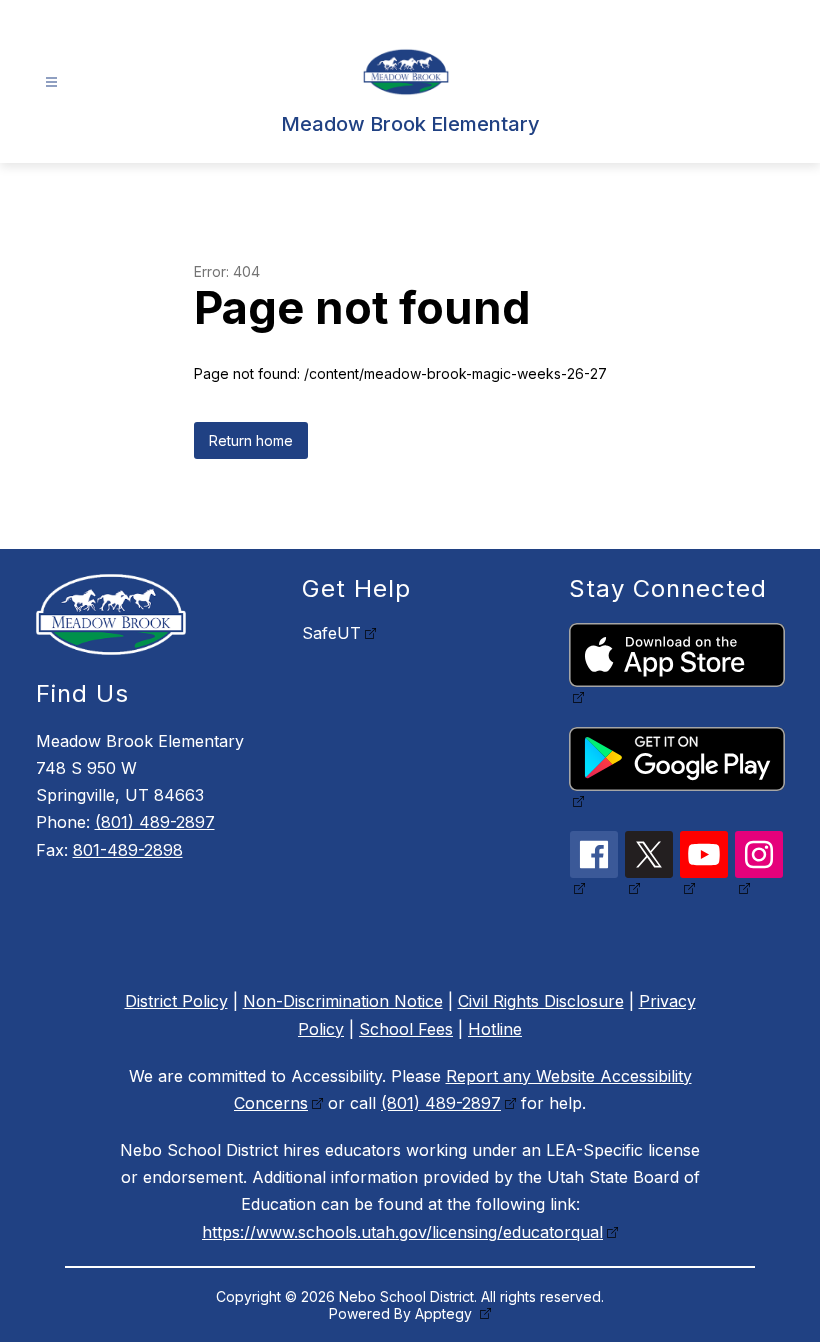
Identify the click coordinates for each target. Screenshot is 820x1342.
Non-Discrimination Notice (343, 1001)
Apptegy (445, 1313)
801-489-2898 (128, 850)
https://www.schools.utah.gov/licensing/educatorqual (402, 1232)
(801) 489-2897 (155, 822)
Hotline (495, 1029)
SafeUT (331, 633)
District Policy (176, 1001)
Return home (251, 440)
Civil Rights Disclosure (541, 1001)
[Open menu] (51, 82)
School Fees (406, 1029)
